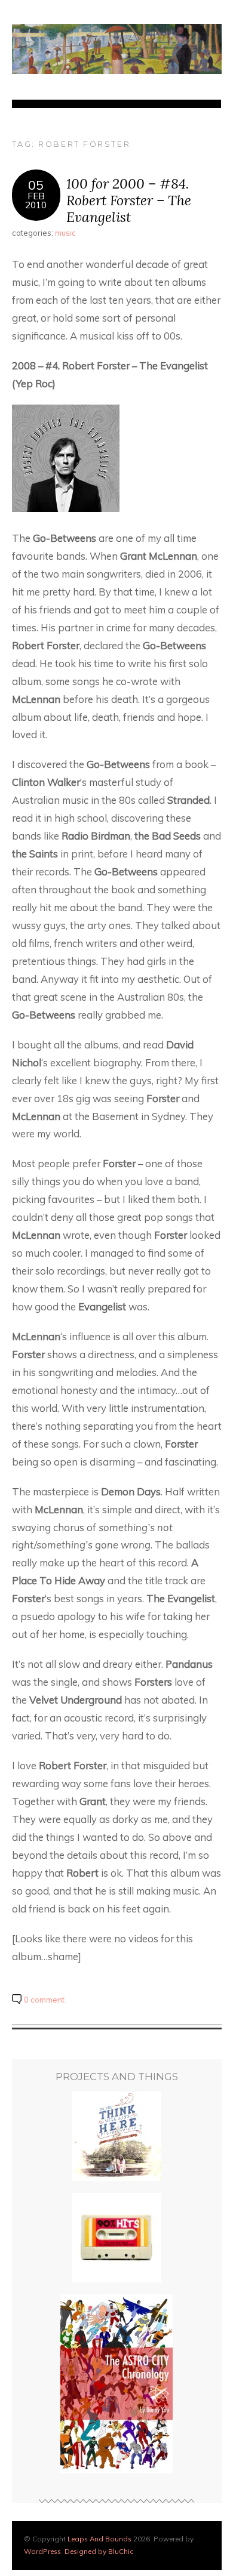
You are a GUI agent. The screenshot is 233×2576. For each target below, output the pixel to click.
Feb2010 (36, 200)
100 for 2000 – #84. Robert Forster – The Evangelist (129, 200)
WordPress (42, 2551)
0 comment (44, 2000)
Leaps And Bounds (99, 2539)
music (65, 233)
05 (36, 185)
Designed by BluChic (99, 2551)
